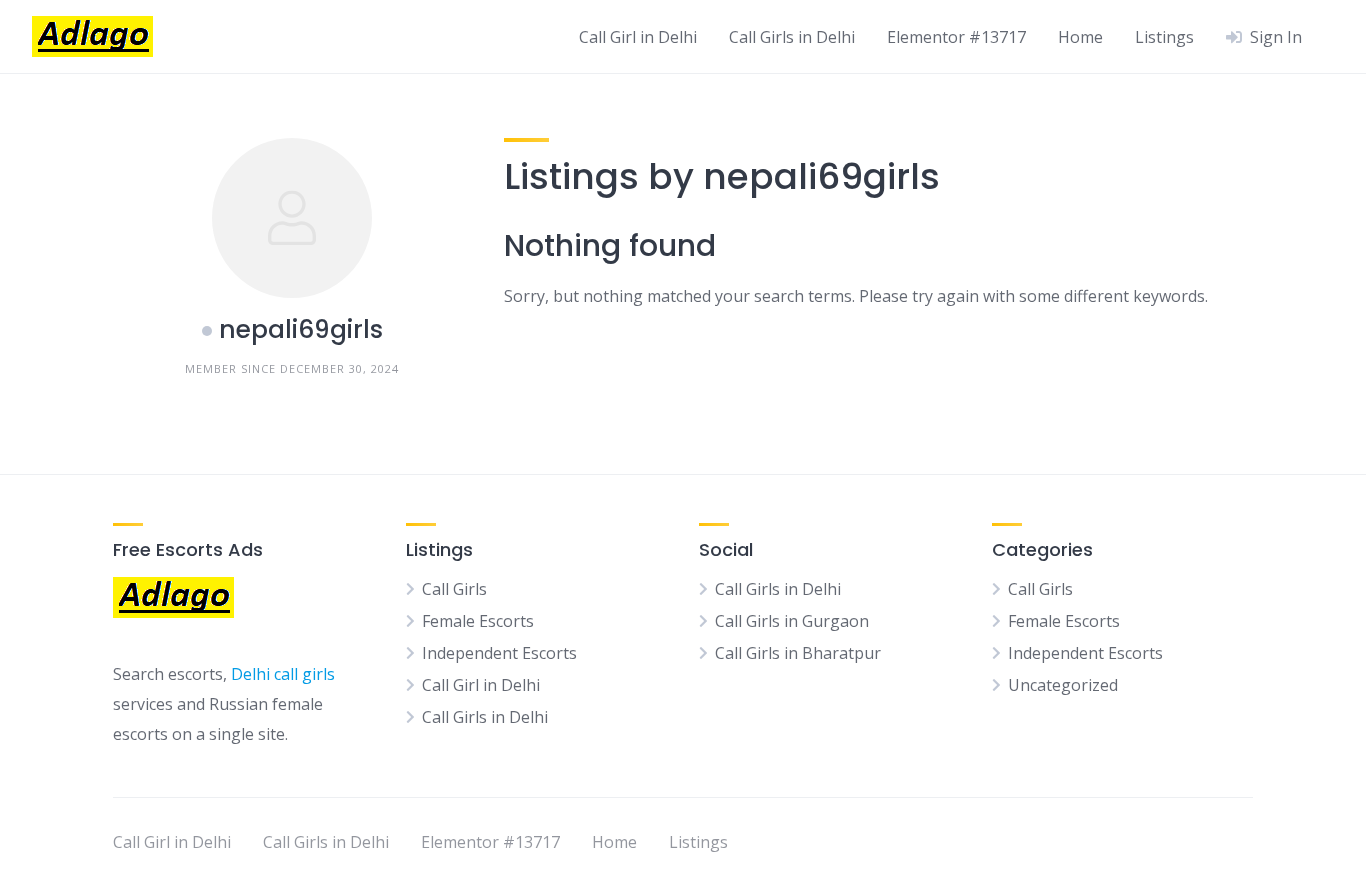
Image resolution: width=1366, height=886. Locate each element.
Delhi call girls (283, 674)
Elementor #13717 (956, 37)
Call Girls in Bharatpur (798, 653)
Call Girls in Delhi (792, 37)
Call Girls (454, 589)
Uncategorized (1063, 685)
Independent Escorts (499, 653)
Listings (1164, 37)
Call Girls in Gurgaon (792, 621)
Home (1080, 37)
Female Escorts (478, 621)
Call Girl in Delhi (638, 37)
